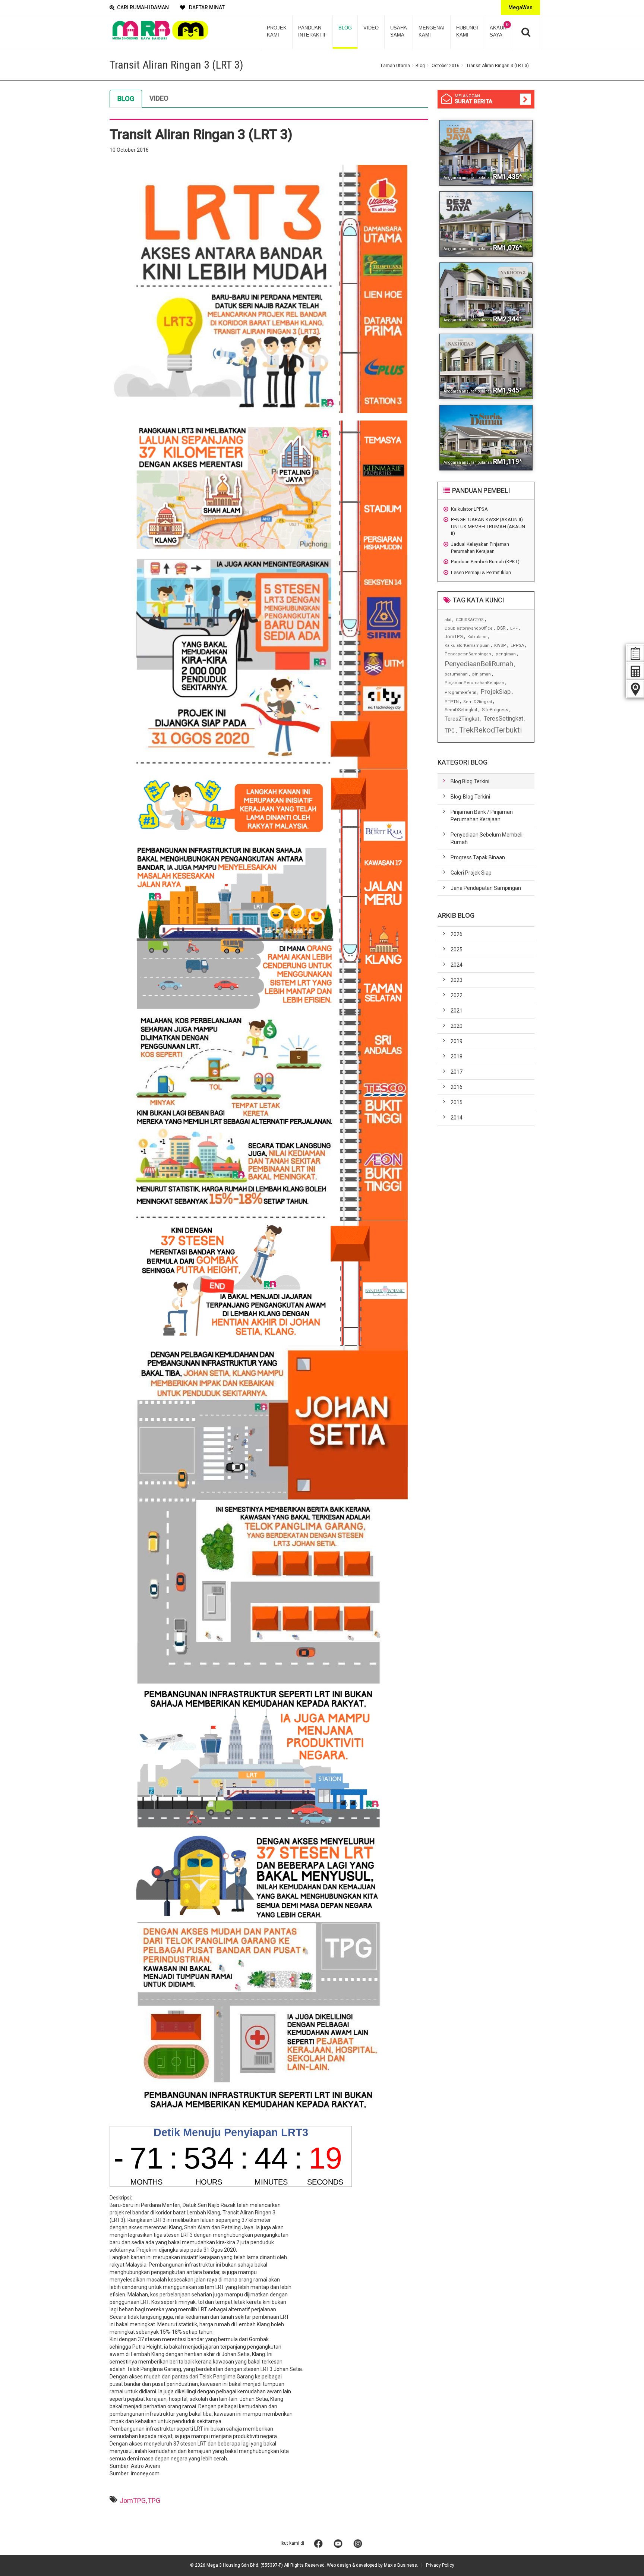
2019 (457, 1041)
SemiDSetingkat (461, 710)
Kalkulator (477, 637)
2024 (457, 965)
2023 (457, 980)
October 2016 (446, 66)
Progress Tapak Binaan (478, 857)
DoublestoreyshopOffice (469, 628)
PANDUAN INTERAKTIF (312, 31)
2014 (457, 1118)
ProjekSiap (496, 692)
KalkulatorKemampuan (467, 645)
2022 (457, 995)
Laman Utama (395, 66)
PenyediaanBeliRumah (479, 664)
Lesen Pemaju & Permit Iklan (481, 572)
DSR (501, 628)
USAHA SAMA (399, 31)
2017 (457, 1072)
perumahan (456, 674)
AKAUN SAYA (499, 30)
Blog (420, 66)
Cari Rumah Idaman (143, 7)
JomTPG (454, 637)
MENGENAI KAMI (432, 31)
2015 (457, 1102)
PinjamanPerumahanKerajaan (474, 683)
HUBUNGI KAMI (467, 31)
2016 (457, 1087)
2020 (457, 1026)
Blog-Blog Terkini (470, 797)
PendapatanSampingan (468, 654)
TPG (154, 2501)
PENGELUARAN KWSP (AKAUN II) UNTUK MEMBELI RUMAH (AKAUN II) (488, 526)
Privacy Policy (440, 2565)
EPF (514, 628)
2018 (457, 1056)
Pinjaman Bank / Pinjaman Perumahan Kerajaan (482, 816)
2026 (457, 934)
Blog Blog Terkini (470, 781)
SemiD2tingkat (478, 702)
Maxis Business (400, 2565)
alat (448, 620)
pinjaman (482, 674)
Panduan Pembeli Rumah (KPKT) (485, 562)
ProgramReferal (460, 692)
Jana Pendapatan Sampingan (486, 888)
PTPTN (452, 702)
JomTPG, (133, 2501)
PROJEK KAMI (277, 31)
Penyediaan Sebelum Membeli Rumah (487, 838)
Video (159, 98)
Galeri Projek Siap (471, 873)
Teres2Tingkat (462, 719)
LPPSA (517, 645)
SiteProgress (495, 710)
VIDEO (371, 28)
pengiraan (506, 654)
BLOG (345, 28)
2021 (457, 1011)
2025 (457, 950)
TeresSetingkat (503, 719)
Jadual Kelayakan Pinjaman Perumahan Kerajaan (480, 548)
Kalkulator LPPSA (469, 509)
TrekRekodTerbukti (490, 730)
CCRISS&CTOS (470, 620)
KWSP (500, 645)
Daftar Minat (206, 7)
